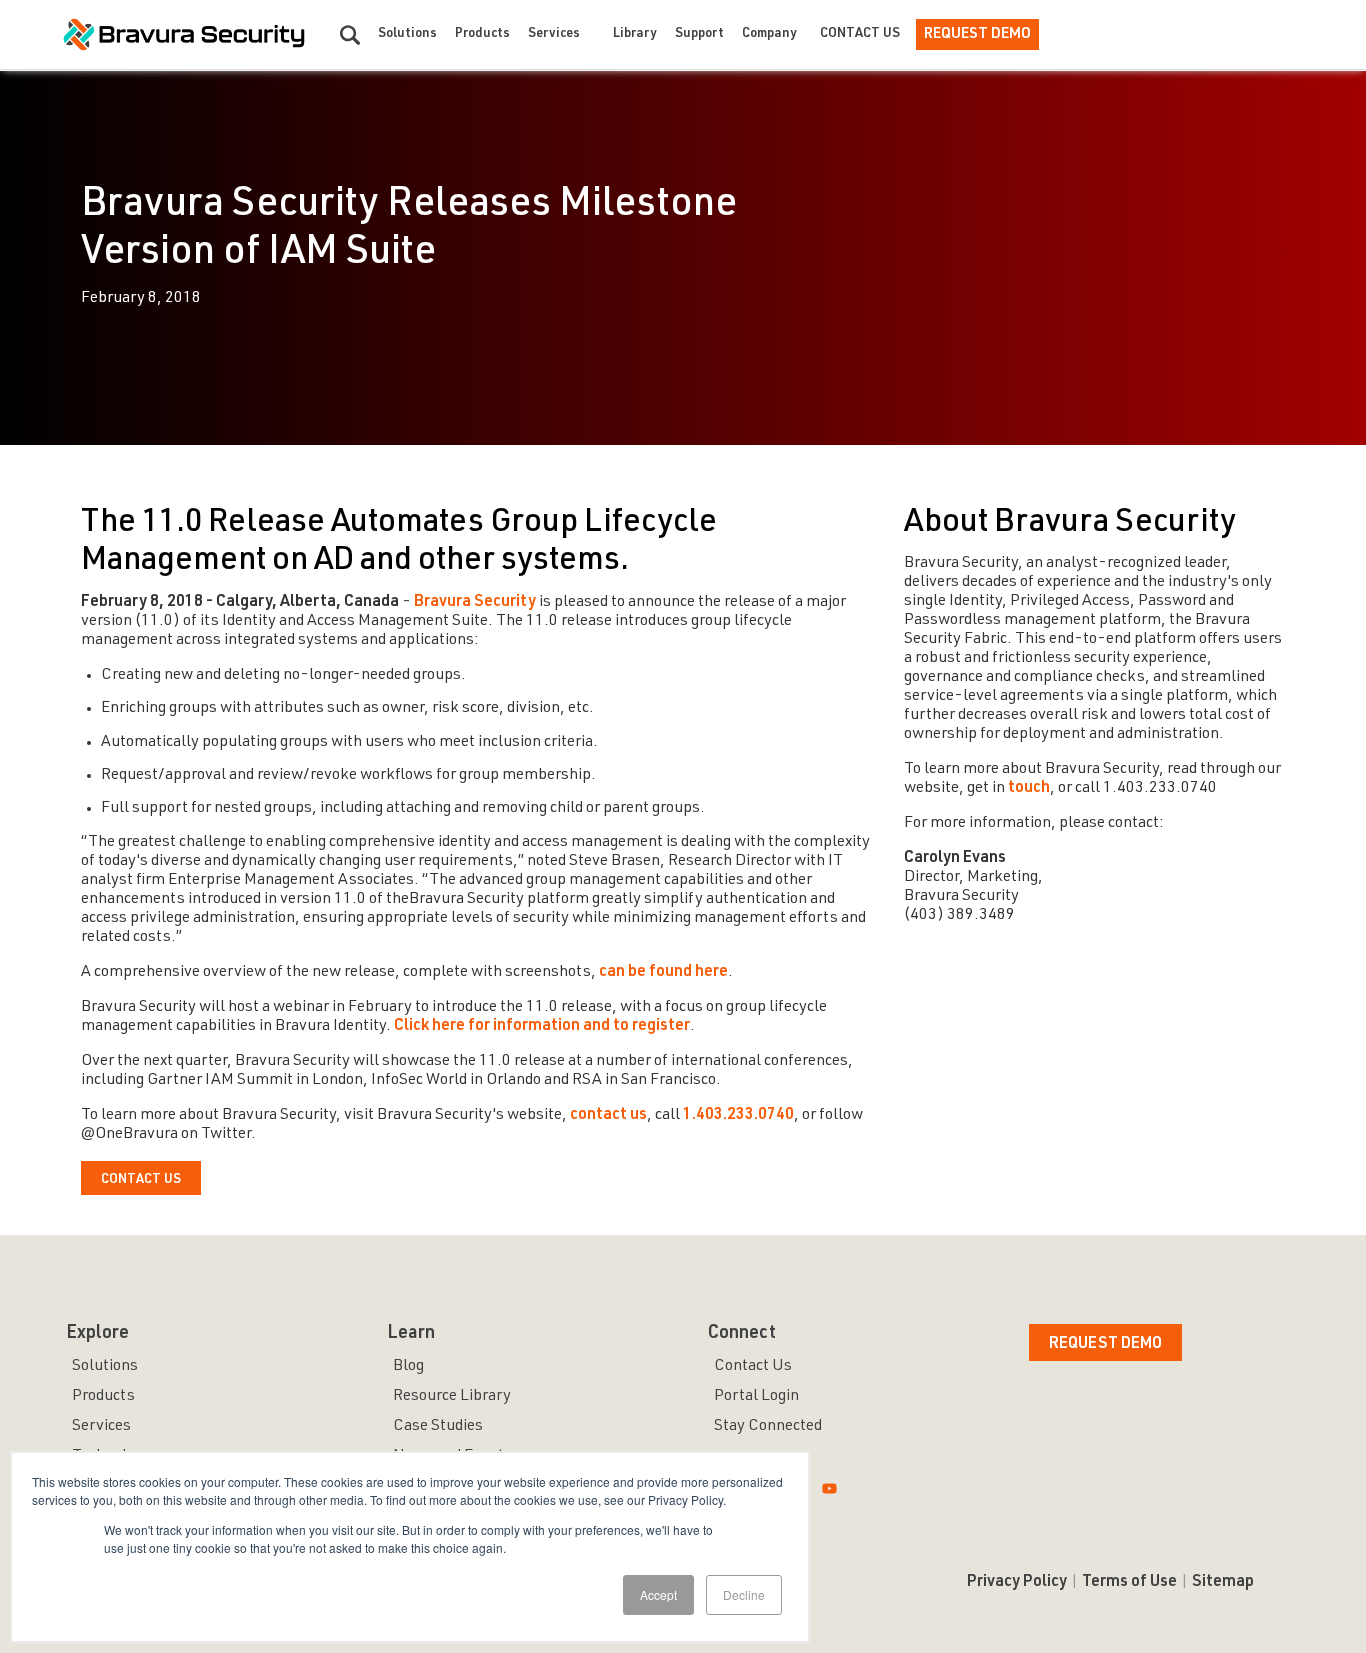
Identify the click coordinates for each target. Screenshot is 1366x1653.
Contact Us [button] (141, 1180)
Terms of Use (1129, 1583)
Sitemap (1223, 1583)
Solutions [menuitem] (105, 1367)
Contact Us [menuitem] (753, 1367)
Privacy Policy (1017, 1583)
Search (350, 35)
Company (769, 34)
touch (1029, 789)
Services (554, 34)
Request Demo (977, 34)
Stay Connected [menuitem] (768, 1427)
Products (482, 34)
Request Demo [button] (1105, 1345)
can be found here (663, 973)
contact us (608, 1116)
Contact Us (860, 34)
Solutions (407, 34)
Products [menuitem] (103, 1397)
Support (699, 34)
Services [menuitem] (101, 1427)
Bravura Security (475, 603)
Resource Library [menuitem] (452, 1397)
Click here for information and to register (542, 1027)
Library (635, 34)
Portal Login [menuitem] (756, 1397)
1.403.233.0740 (737, 1116)
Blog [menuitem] (408, 1367)
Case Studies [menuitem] (438, 1427)
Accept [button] (658, 1594)
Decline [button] (744, 1594)
